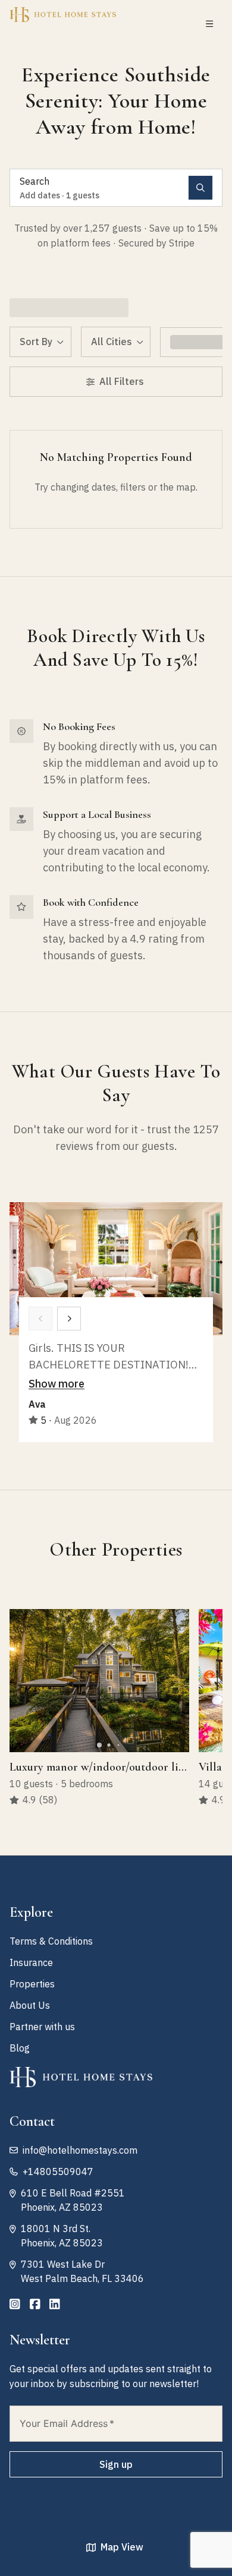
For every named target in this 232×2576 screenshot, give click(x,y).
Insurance (31, 1962)
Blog (20, 2048)
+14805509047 (58, 2172)
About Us (30, 2005)
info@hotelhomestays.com (80, 2150)
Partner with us (42, 2027)
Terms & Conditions (51, 1941)
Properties (32, 1984)
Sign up (116, 2464)
